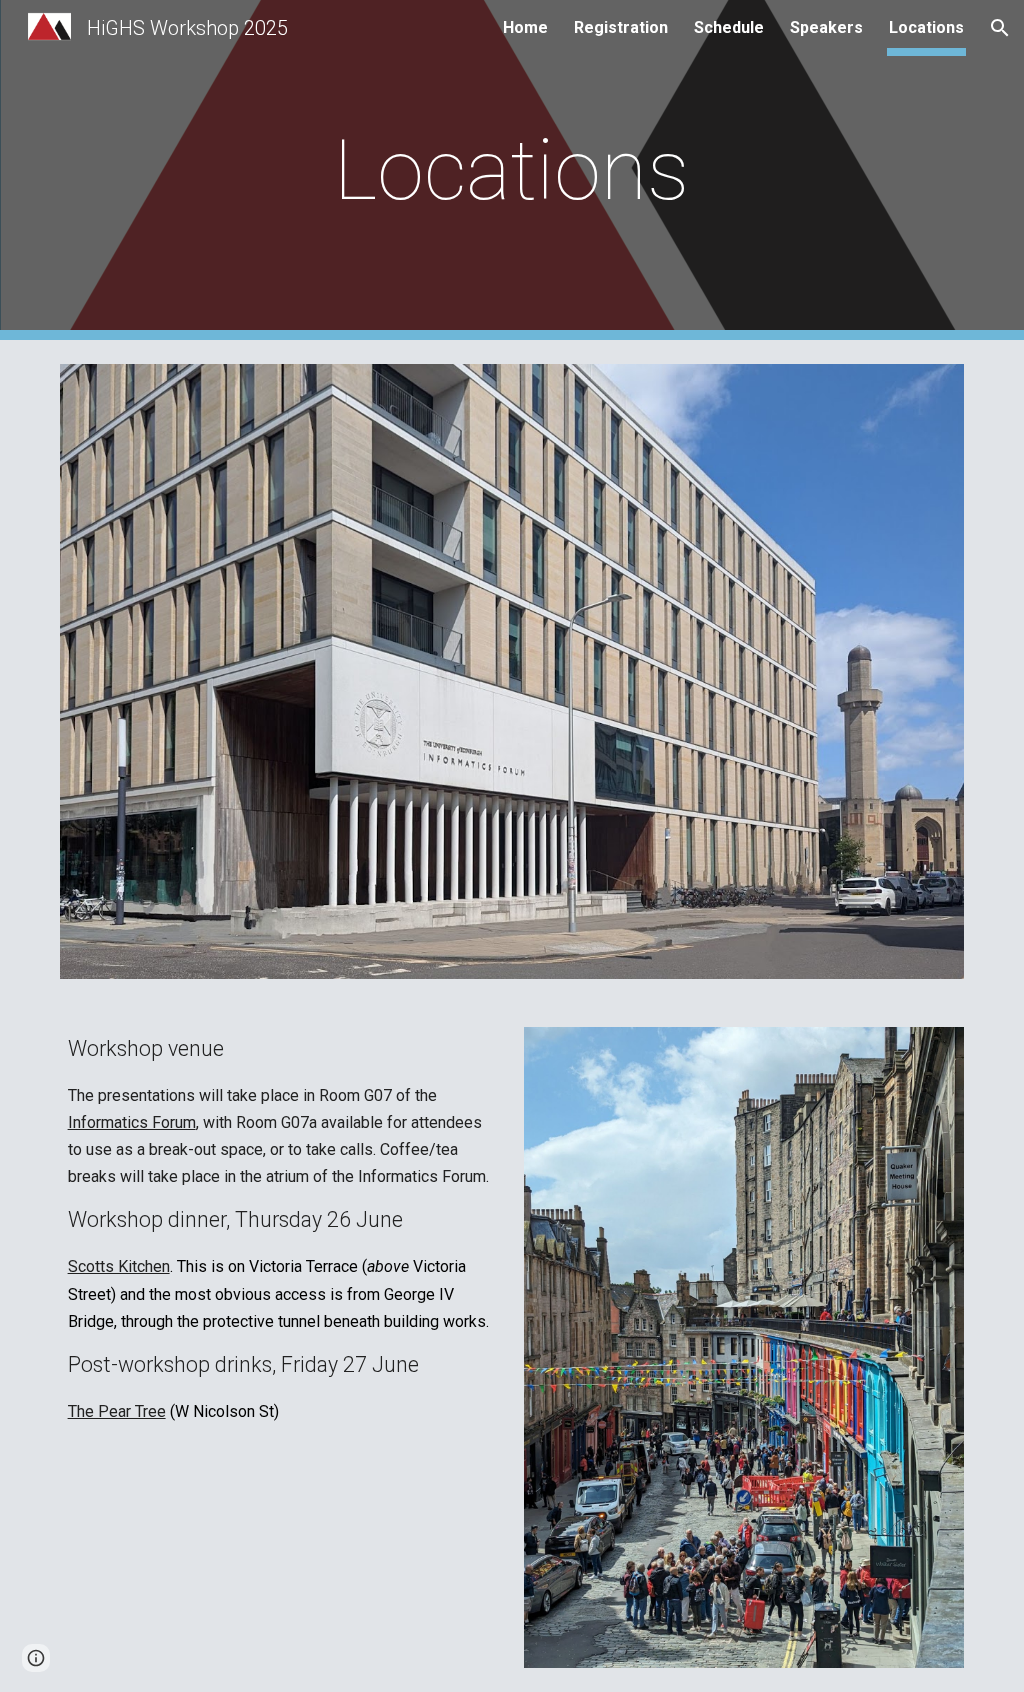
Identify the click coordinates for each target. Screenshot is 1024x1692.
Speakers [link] (826, 27)
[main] (511, 170)
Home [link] (525, 27)
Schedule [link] (729, 27)
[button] (1000, 28)
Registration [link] (621, 27)
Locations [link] (926, 27)
